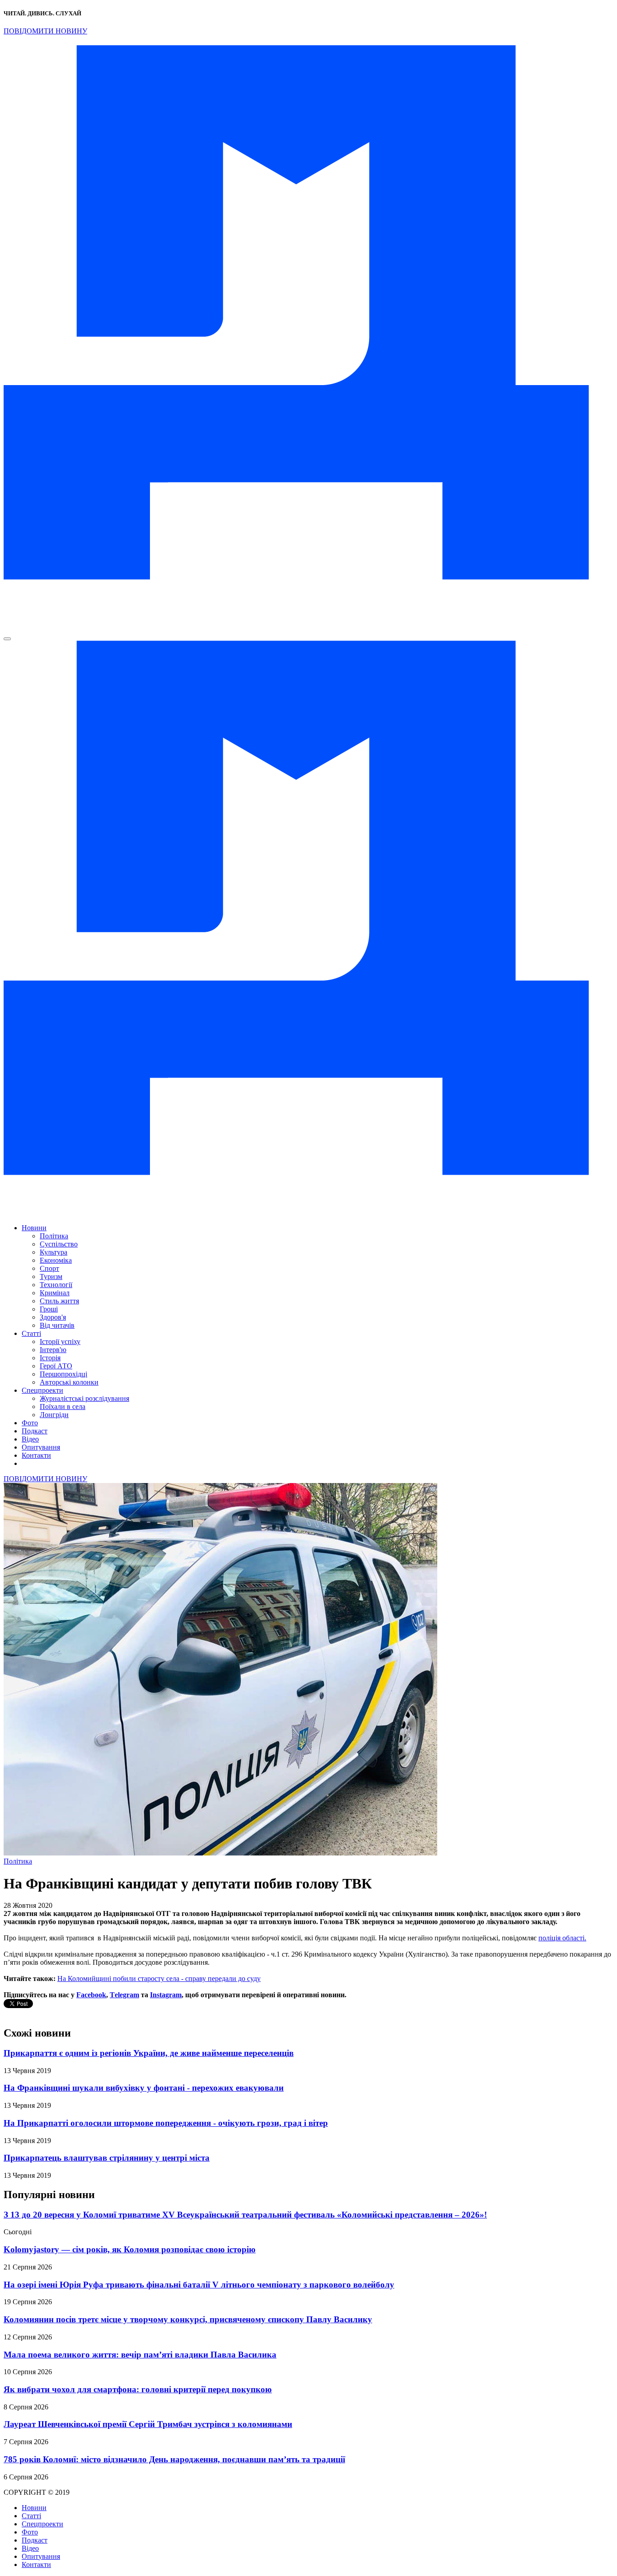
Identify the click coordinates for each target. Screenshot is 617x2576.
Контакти (36, 1455)
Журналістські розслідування (84, 1398)
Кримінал (55, 1293)
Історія (50, 1358)
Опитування (41, 1447)
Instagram (166, 1995)
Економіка (56, 1260)
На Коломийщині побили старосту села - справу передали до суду (159, 1978)
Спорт (49, 1268)
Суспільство (59, 1244)
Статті (31, 1333)
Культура (54, 1252)
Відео (30, 1439)
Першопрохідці (63, 1374)
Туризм (51, 1276)
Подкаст (35, 1431)
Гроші (49, 1309)
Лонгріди (54, 1415)
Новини (34, 1228)
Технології (56, 1285)
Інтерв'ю (53, 1350)
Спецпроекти (42, 1390)
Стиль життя (59, 1301)
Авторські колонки (69, 1382)
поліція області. (562, 1938)
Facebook (91, 1995)
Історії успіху (60, 1341)
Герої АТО (56, 1366)
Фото (30, 1423)
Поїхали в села (63, 1407)
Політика (54, 1236)
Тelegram (124, 1995)
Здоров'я (53, 1317)
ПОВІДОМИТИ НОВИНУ (45, 31)
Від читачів (57, 1325)
